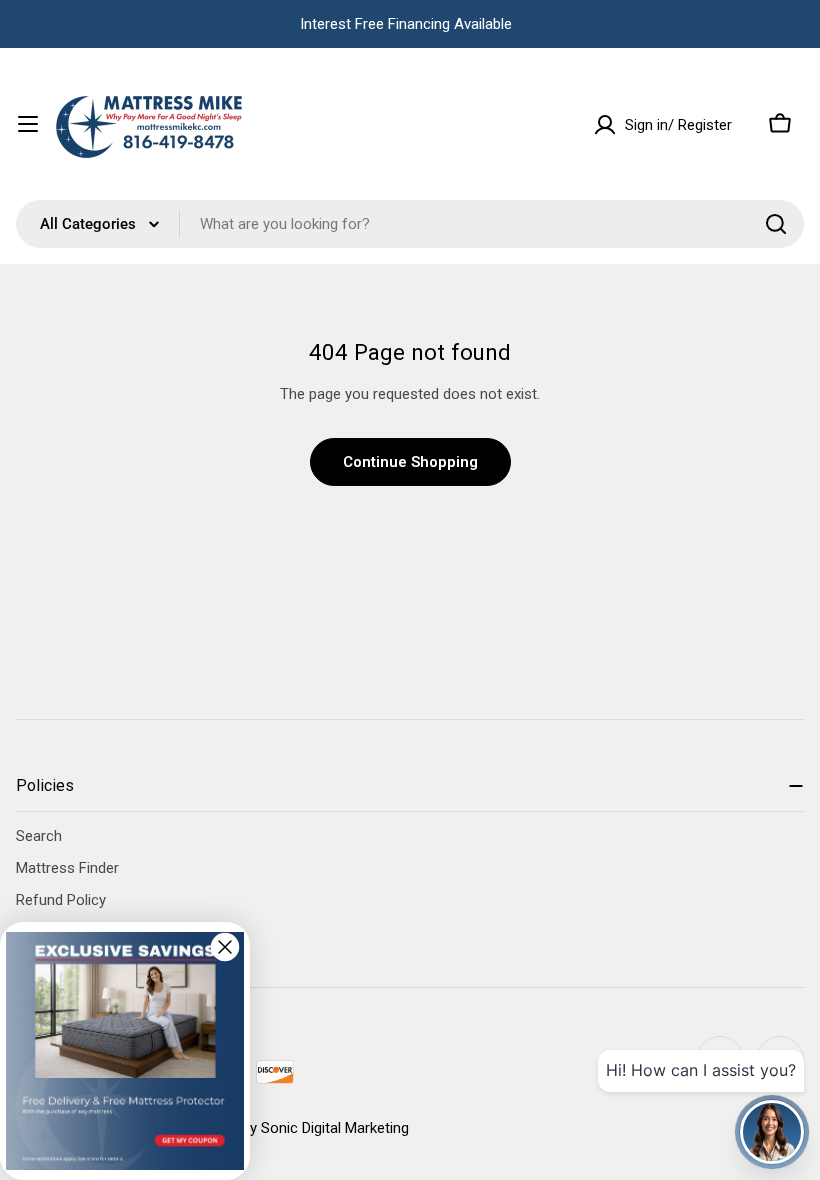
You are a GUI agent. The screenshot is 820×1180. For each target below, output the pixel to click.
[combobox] (410, 224)
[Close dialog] (225, 947)
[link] (125, 1051)
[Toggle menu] (28, 124)
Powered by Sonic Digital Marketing (294, 1128)
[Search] (776, 224)
